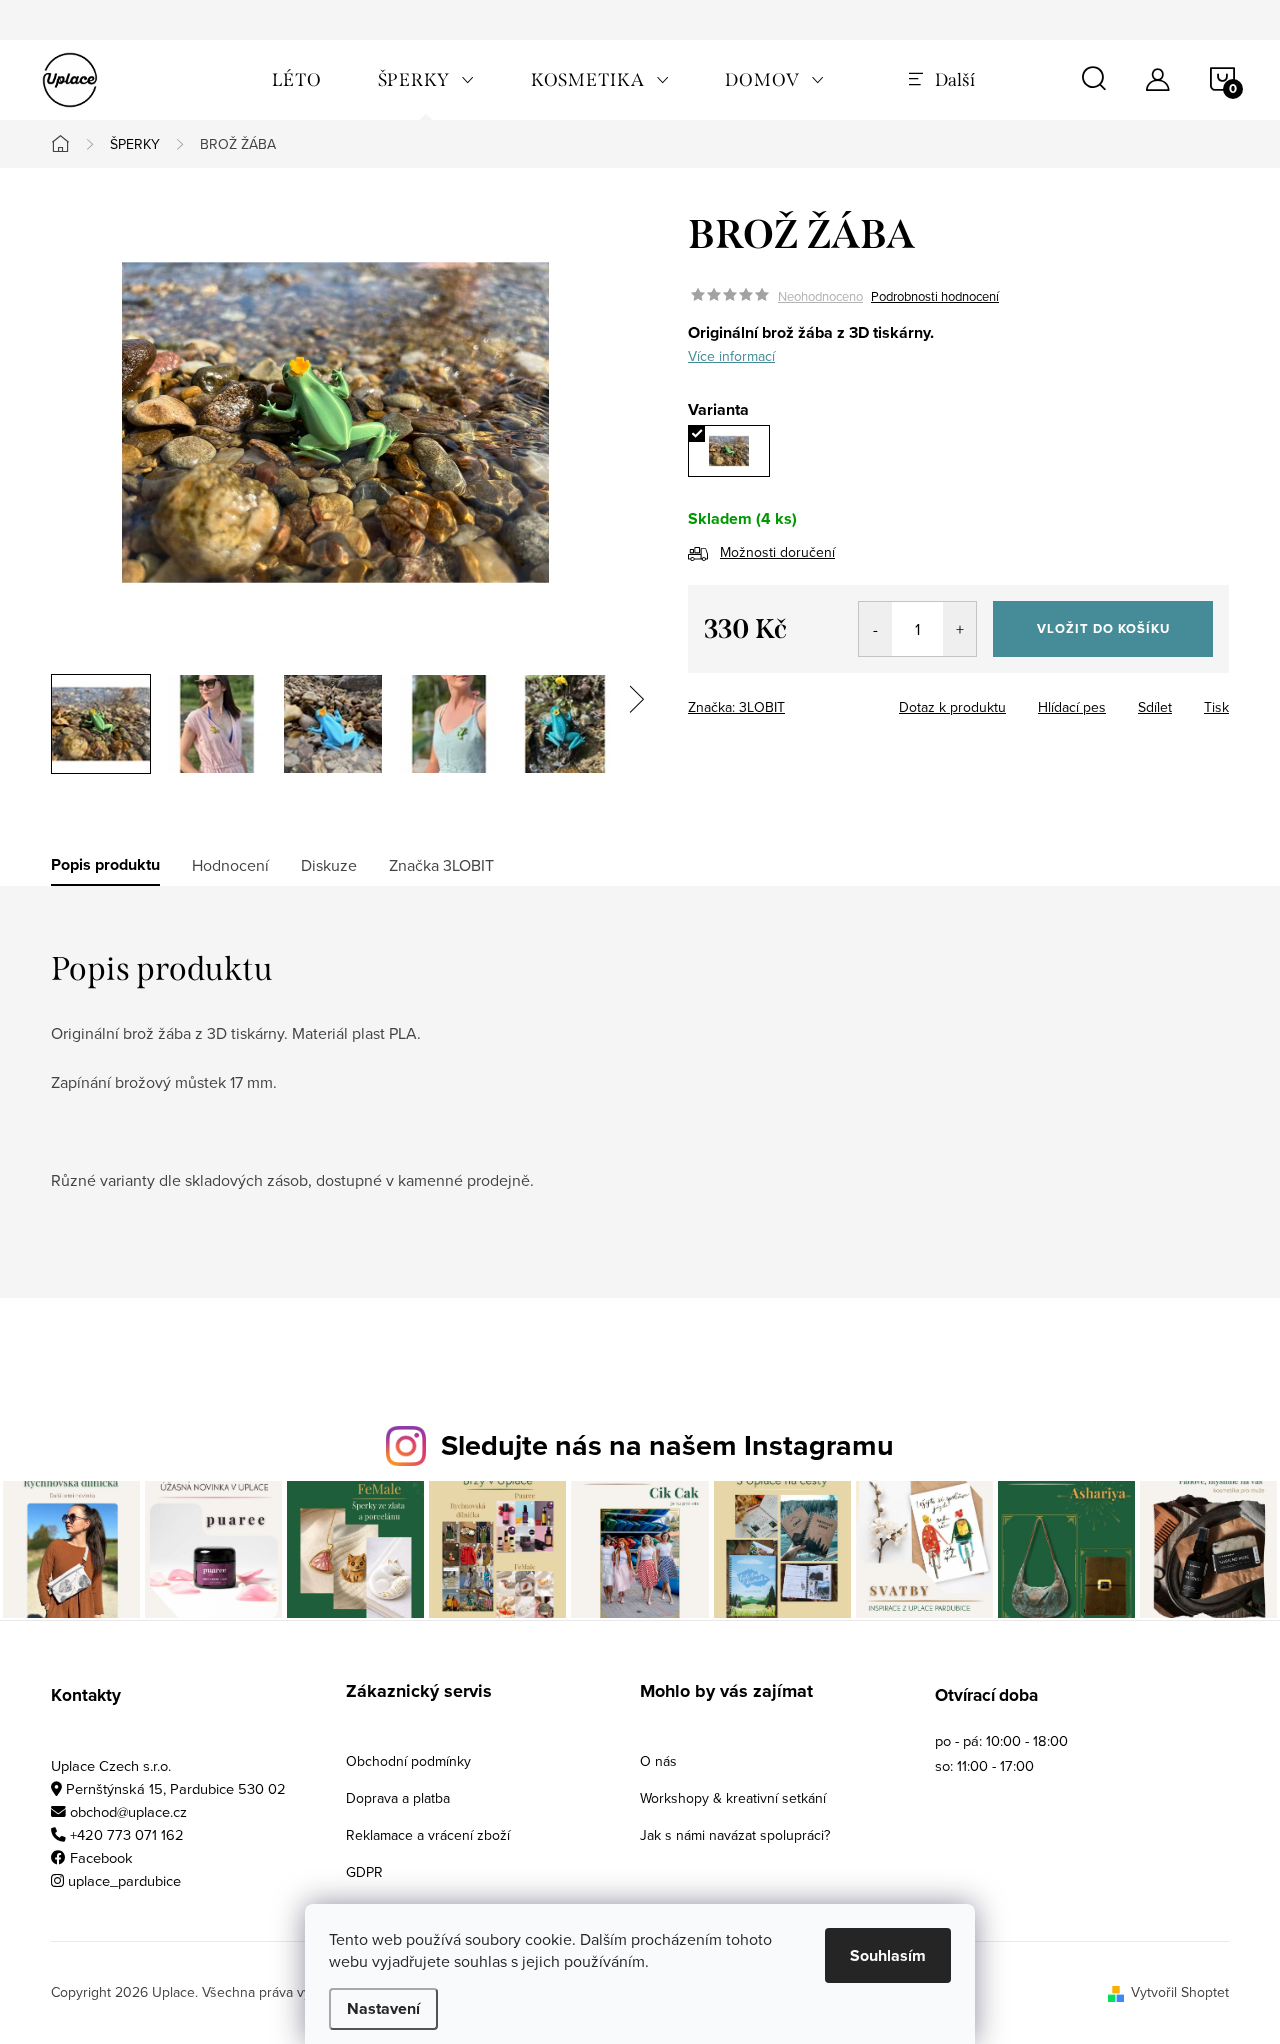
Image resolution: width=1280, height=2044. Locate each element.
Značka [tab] (441, 865)
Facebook (101, 1857)
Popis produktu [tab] (105, 865)
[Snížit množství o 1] (875, 629)
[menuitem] (297, 80)
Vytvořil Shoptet (1180, 1992)
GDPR (364, 1872)
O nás (658, 1761)
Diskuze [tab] (329, 865)
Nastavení (383, 2008)
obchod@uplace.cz (128, 1811)
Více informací (731, 356)
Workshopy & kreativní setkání (733, 1798)
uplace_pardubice (124, 1880)
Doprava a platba (398, 1798)
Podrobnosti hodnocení (935, 296)
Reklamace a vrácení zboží (428, 1835)
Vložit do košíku (1103, 628)
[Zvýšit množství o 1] (959, 629)
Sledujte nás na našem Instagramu (667, 1445)
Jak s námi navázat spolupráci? (735, 1835)
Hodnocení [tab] (230, 865)
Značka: (736, 707)
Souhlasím (888, 1955)
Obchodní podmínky (408, 1761)
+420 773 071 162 (127, 1834)
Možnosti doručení (777, 552)
